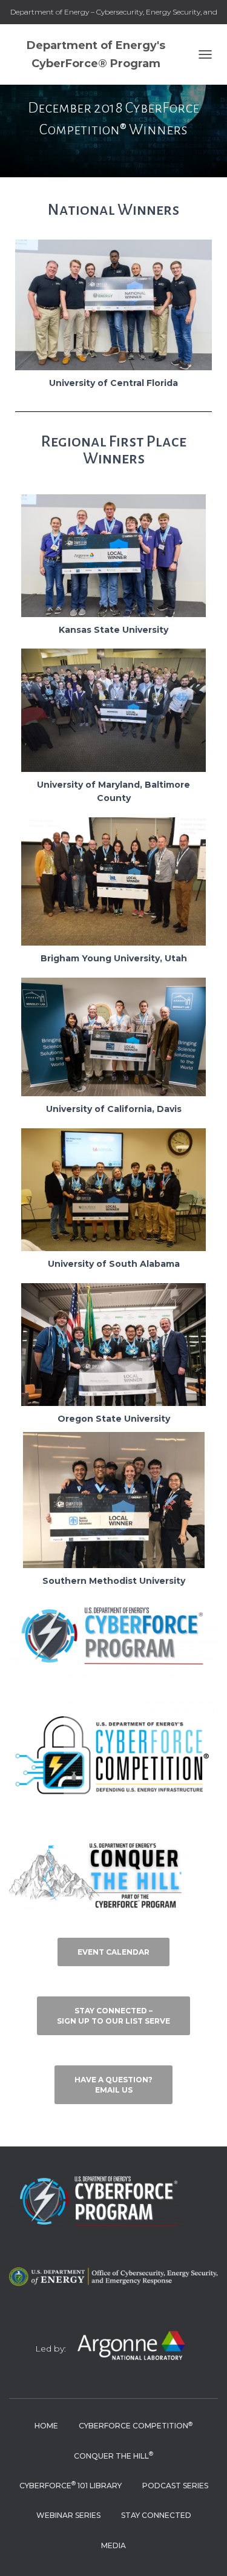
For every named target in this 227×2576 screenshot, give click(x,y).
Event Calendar (113, 1952)
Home (46, 2426)
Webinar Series (68, 2515)
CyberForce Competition (136, 2426)
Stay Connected (156, 2515)
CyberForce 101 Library (71, 2485)
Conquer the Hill (113, 2455)
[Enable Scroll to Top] (203, 2552)
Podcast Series (175, 2486)
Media (113, 2545)
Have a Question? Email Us (113, 2085)
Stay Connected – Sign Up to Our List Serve (113, 2016)
